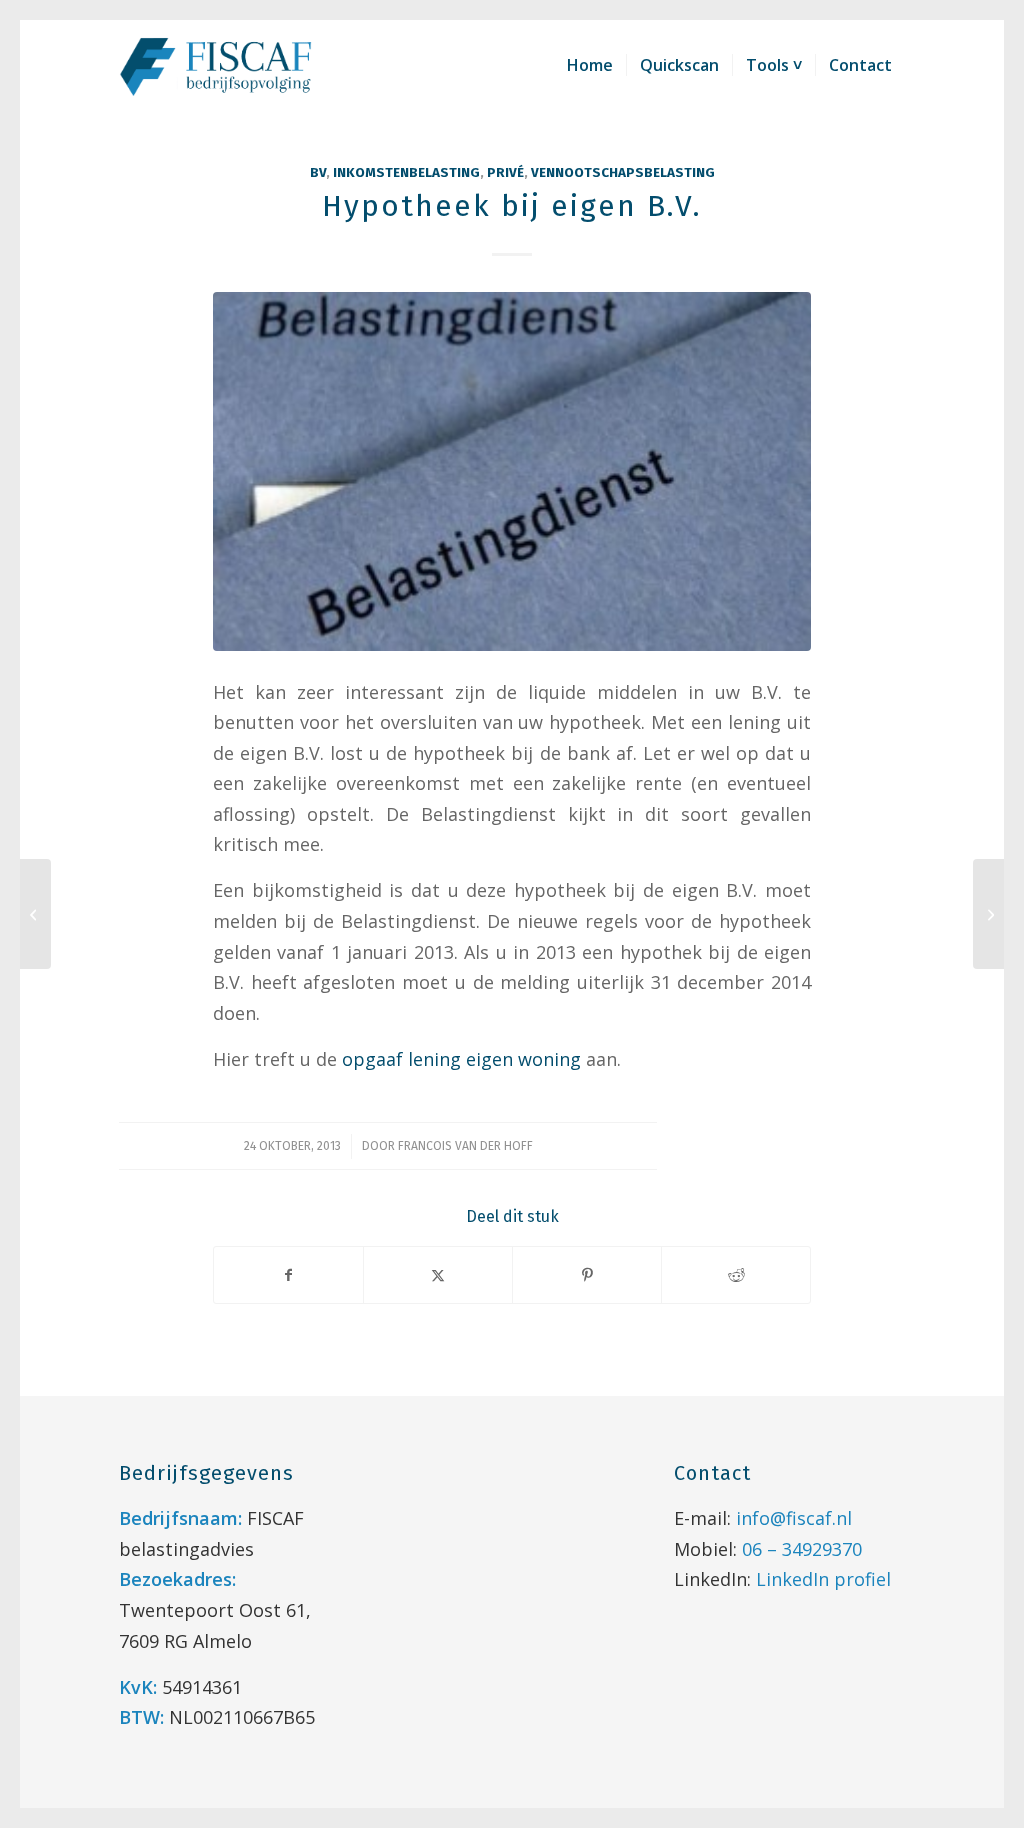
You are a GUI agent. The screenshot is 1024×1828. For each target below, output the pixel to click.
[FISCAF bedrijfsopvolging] (217, 65)
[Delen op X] (438, 1275)
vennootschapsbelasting (623, 172)
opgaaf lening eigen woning (461, 1059)
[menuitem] (590, 65)
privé (505, 172)
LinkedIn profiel (823, 1579)
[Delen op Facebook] (288, 1275)
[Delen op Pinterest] (587, 1275)
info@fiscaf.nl (794, 1518)
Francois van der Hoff (465, 1146)
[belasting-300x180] (512, 471)
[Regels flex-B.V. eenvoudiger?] (35, 914)
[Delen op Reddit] (736, 1275)
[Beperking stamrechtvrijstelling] (988, 914)
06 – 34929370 (802, 1549)
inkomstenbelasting (406, 172)
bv (318, 172)
